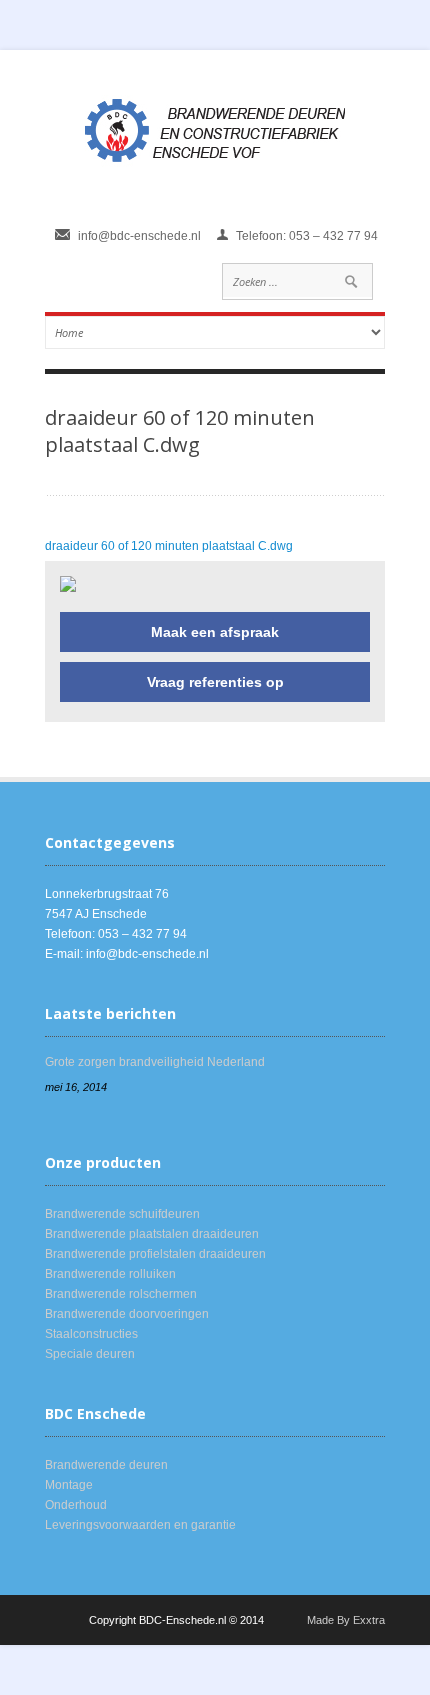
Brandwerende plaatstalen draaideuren (152, 1234)
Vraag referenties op (215, 682)
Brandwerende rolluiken (110, 1274)
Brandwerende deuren (106, 1465)
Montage (69, 1485)
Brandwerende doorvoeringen (127, 1314)
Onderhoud (76, 1505)
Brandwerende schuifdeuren (122, 1214)
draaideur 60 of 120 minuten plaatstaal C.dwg (169, 546)
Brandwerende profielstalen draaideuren (155, 1254)
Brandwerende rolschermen (121, 1294)
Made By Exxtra (346, 1620)
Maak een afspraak (215, 632)
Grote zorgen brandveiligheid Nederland (155, 1062)
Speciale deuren (90, 1354)
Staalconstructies (91, 1334)
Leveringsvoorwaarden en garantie (140, 1525)
